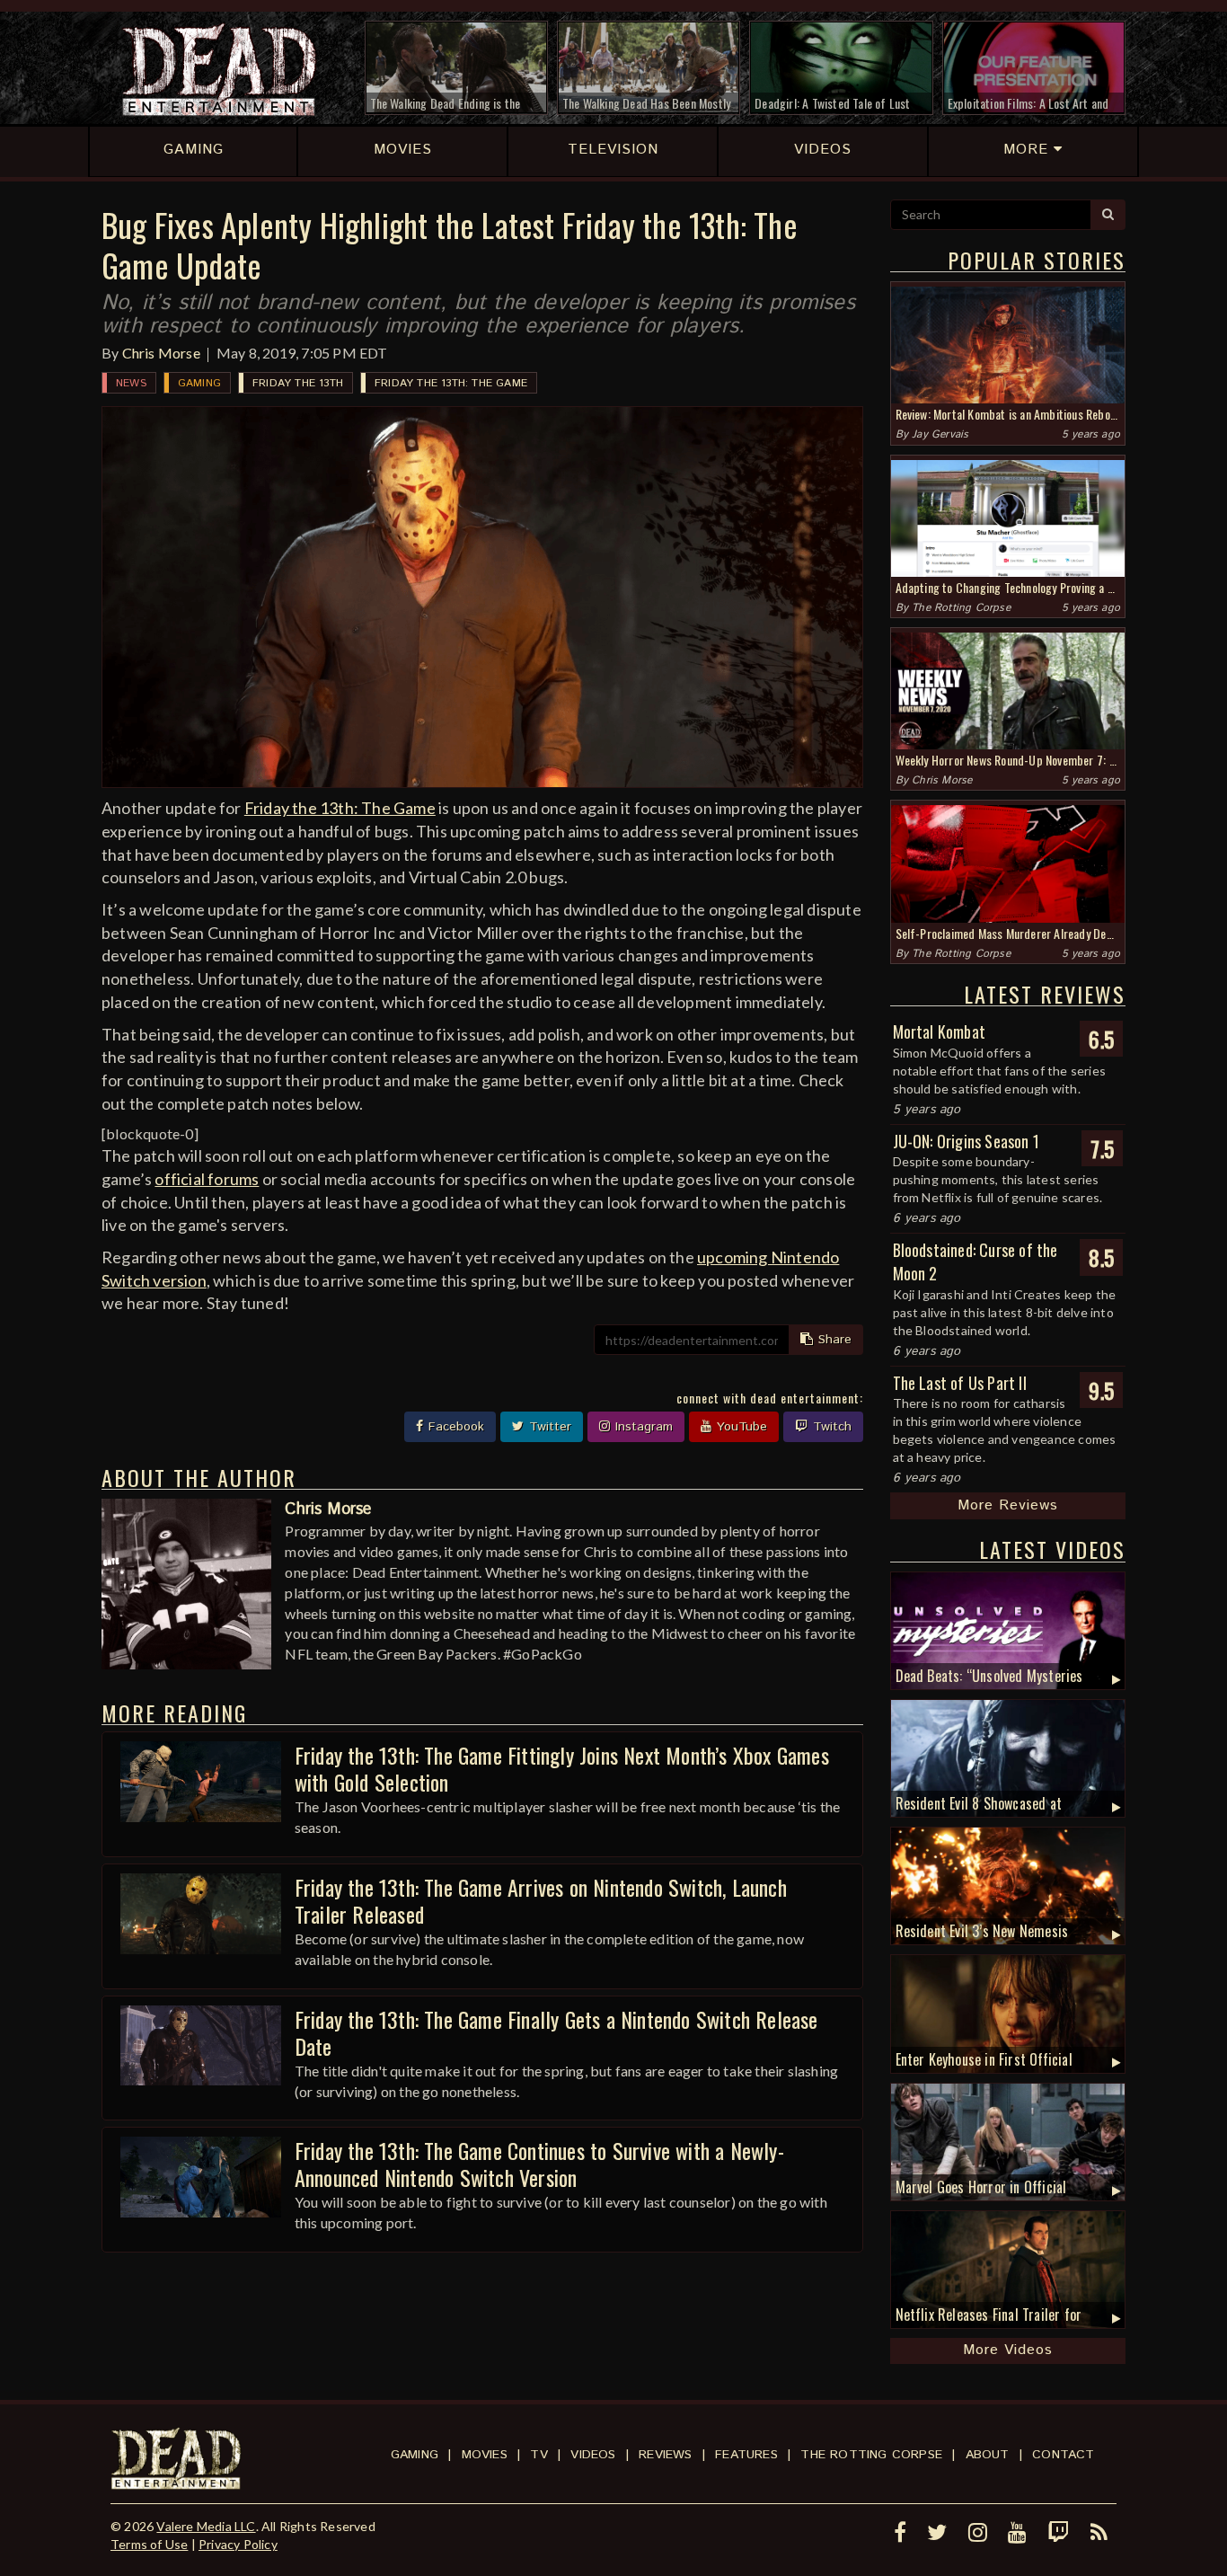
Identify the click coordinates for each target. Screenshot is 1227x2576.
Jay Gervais (940, 434)
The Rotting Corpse (961, 608)
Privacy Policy (238, 2544)
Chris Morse (161, 353)
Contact (1063, 2455)
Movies (485, 2455)
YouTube (740, 1427)
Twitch (830, 1427)
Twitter (548, 1427)
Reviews (665, 2455)
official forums (207, 1179)
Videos (593, 2455)
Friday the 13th (298, 383)
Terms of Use (149, 2544)
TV (538, 2455)
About (988, 2455)
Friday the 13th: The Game (451, 383)
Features (746, 2455)
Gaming (199, 383)
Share (833, 1340)
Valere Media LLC (206, 2526)
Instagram (642, 1427)
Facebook (454, 1427)
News (131, 383)
